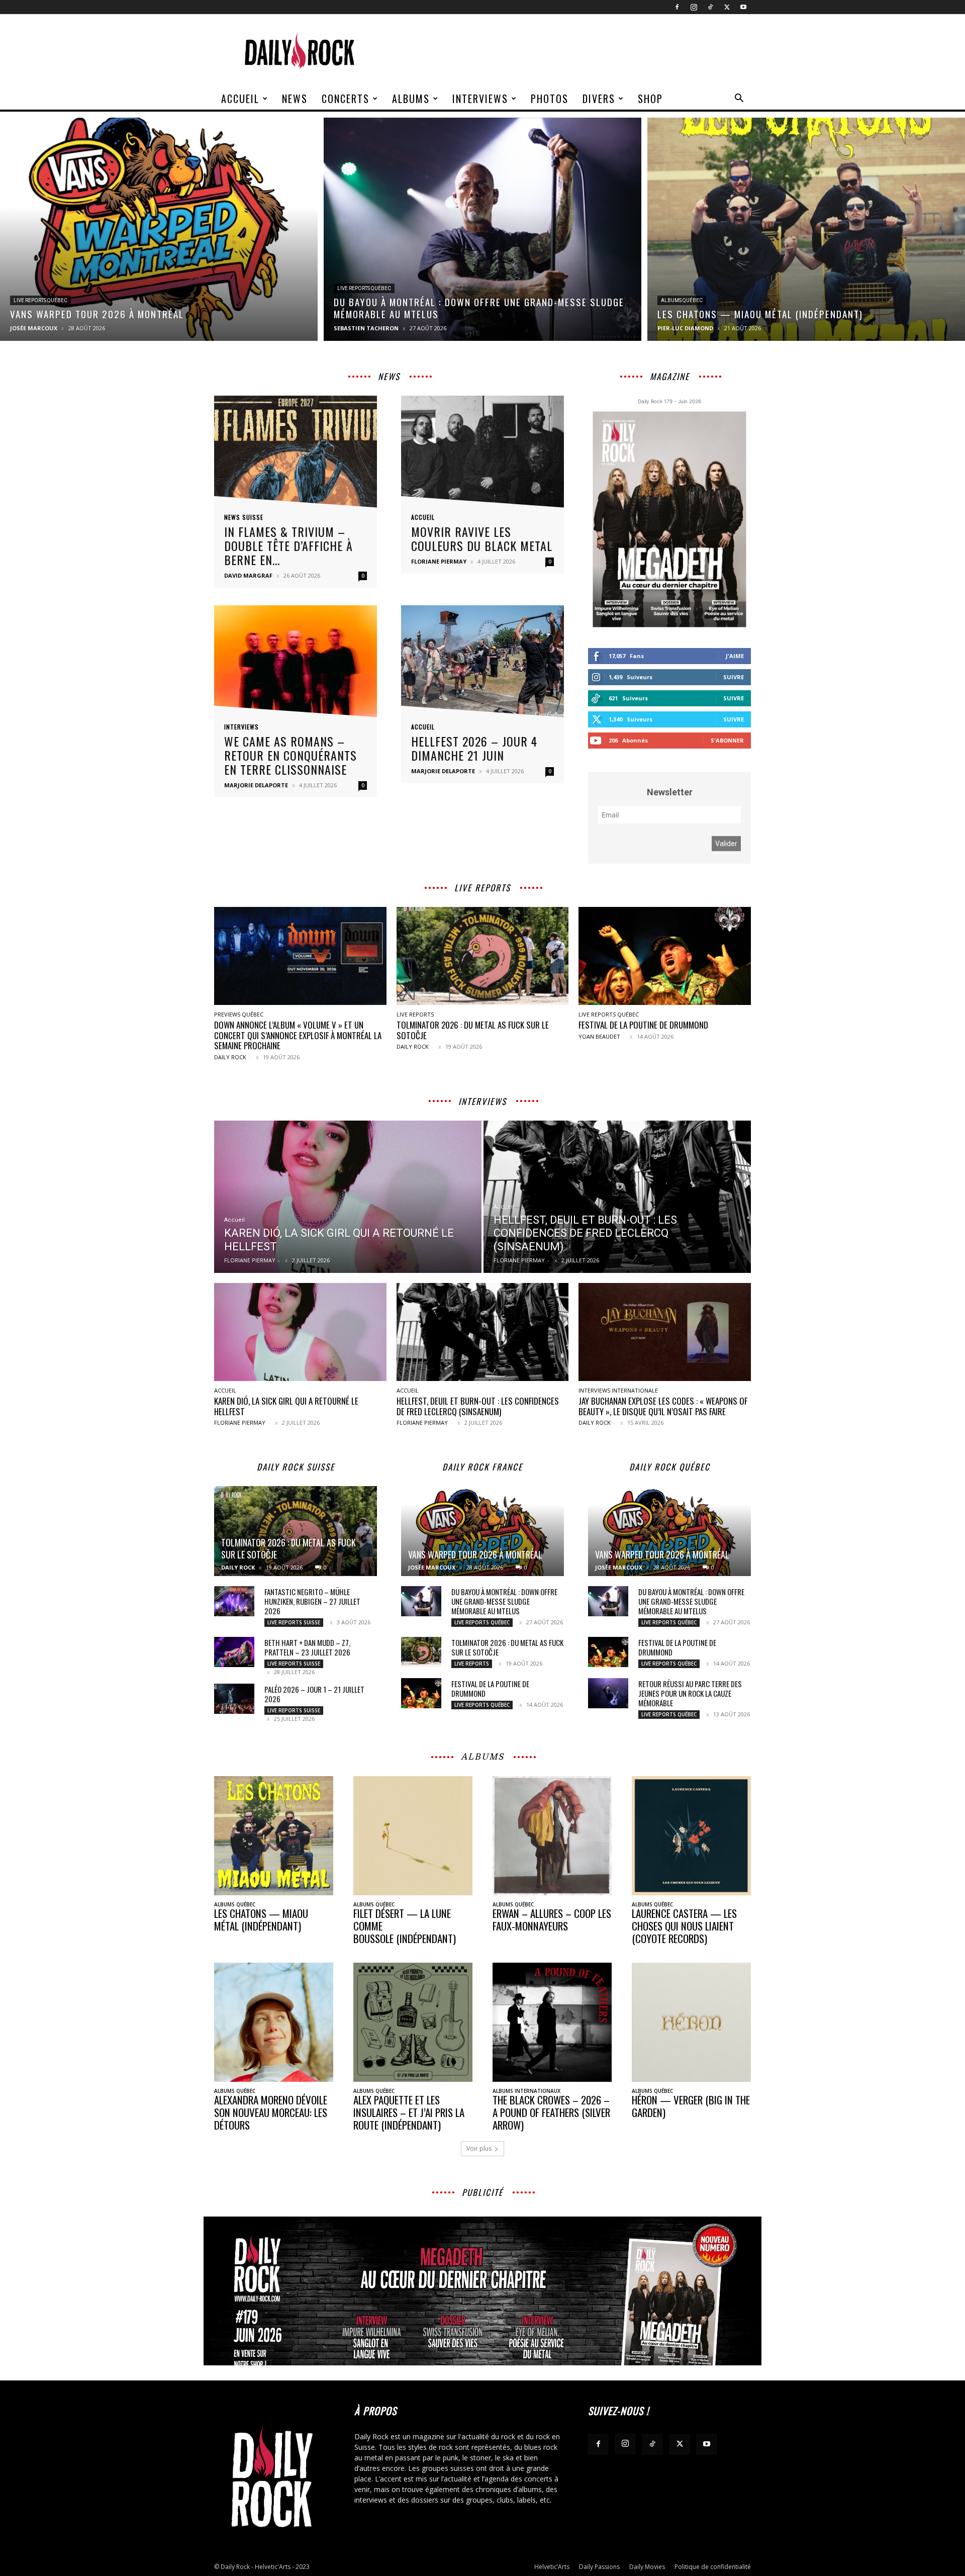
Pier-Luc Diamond (685, 328)
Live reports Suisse (294, 1622)
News (295, 99)
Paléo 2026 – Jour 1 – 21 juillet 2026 (314, 1694)
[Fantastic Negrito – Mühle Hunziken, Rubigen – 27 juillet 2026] (234, 1601)
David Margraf (248, 575)
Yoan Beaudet (599, 1036)
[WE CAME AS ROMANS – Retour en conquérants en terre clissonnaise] (296, 664)
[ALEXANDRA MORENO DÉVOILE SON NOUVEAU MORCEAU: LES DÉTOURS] (274, 2022)
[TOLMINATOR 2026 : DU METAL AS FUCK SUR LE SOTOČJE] (483, 956)
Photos (550, 99)
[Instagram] (694, 7)
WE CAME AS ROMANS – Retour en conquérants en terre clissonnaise (291, 755)
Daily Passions (599, 2567)
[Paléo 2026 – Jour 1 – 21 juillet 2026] (234, 1699)
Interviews (480, 99)
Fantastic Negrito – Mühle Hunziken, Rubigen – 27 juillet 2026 (312, 1601)
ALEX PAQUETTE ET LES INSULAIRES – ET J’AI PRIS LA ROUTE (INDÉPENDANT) (409, 2112)
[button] (739, 99)
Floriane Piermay (439, 561)
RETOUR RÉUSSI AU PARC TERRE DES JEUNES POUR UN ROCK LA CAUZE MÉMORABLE (690, 1693)
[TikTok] (710, 7)
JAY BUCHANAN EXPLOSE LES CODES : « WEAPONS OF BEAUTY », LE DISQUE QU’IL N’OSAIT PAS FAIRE (663, 1406)
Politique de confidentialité (713, 2567)
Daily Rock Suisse (296, 1467)
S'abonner (727, 740)
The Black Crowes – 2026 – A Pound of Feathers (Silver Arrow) (551, 2112)
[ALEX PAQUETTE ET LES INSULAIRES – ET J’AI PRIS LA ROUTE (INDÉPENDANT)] (413, 2022)
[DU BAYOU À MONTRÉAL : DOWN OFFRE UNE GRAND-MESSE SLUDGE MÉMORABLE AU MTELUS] (482, 229)
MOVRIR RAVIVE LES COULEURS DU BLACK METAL (482, 538)
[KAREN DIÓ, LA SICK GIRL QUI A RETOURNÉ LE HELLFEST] (348, 1197)
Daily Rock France (482, 1467)
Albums (411, 99)
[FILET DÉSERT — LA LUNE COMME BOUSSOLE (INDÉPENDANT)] (413, 1836)
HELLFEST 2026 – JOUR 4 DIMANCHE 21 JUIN (474, 748)
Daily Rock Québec (670, 1467)
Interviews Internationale (618, 1390)
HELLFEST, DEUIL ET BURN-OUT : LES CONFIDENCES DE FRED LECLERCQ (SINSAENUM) (478, 1406)
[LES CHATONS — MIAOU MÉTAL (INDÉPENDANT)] (806, 229)
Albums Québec (682, 300)
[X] (727, 7)
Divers (599, 99)
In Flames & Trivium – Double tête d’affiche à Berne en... (288, 545)
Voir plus (479, 2148)
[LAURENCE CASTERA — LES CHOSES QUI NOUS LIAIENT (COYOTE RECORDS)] (691, 1836)
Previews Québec (239, 1014)
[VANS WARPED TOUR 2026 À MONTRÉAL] (159, 229)
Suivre (734, 677)
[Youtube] (743, 7)
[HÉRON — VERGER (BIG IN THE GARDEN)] (691, 2022)
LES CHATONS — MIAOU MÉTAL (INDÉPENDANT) (261, 1919)
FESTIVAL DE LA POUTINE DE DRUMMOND (643, 1025)
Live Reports (415, 1014)
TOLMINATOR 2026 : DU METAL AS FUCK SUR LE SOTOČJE (473, 1030)
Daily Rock (230, 1057)
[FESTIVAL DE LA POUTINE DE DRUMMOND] (665, 956)
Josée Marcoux (34, 328)
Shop (650, 99)
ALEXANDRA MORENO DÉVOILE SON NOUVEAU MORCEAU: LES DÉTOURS (271, 2112)
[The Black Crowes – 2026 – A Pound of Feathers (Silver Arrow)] (552, 2022)
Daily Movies (647, 2567)
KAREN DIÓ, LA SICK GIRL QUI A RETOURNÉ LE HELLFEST (286, 1406)
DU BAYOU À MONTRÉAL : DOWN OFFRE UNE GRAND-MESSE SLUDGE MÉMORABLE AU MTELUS (504, 1601)
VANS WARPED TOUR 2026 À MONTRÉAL (475, 1554)
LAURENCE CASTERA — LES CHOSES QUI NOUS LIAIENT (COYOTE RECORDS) (684, 1926)
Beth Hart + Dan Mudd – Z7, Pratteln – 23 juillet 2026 (307, 1647)
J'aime (735, 656)
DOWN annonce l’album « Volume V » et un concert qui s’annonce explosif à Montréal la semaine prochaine (298, 1035)
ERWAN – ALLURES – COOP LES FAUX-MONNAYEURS (552, 1919)
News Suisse (244, 517)
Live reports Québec (40, 300)
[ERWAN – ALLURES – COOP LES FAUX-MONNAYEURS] (552, 1836)
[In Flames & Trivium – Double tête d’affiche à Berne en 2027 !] (296, 455)
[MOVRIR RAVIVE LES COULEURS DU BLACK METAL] (482, 455)
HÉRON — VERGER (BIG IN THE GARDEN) (691, 2106)
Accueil (240, 99)
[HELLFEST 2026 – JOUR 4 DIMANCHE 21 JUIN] (482, 664)
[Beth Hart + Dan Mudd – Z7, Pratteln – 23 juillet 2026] (234, 1652)
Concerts (346, 99)
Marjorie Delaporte (256, 785)
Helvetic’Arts (552, 2567)
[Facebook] (677, 7)
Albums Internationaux (526, 2091)
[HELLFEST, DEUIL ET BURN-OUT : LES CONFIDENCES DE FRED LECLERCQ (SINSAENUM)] (617, 1197)
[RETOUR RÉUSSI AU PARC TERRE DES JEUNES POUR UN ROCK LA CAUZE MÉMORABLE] (608, 1693)
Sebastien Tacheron (366, 328)
